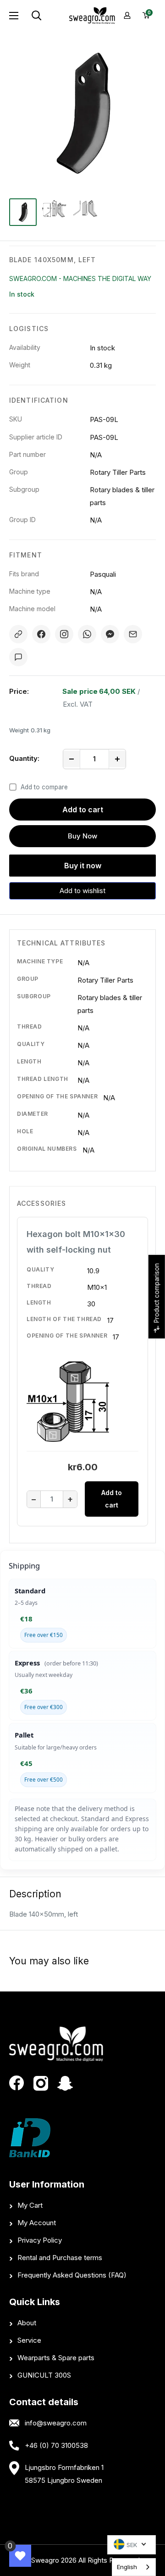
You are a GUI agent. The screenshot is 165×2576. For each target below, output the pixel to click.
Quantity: (24, 758)
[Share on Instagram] (64, 634)
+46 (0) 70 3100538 (56, 2445)
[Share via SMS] (18, 657)
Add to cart (83, 810)
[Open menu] (14, 16)
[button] (82, 891)
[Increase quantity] (117, 759)
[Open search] (47, 16)
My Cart (30, 2205)
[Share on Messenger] (110, 634)
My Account (37, 2223)
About (27, 2323)
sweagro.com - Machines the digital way (80, 278)
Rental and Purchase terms (60, 2258)
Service (29, 2340)
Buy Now (82, 836)
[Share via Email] (133, 634)
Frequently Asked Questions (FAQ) (72, 2275)
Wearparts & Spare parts (56, 2358)
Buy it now (83, 866)
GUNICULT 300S (44, 2375)
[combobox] (134, 2567)
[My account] (127, 15)
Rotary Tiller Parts (105, 980)
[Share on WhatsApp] (87, 634)
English (127, 2567)
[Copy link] (18, 634)
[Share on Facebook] (41, 634)
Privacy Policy (40, 2240)
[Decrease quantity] (71, 759)
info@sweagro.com (56, 2423)
